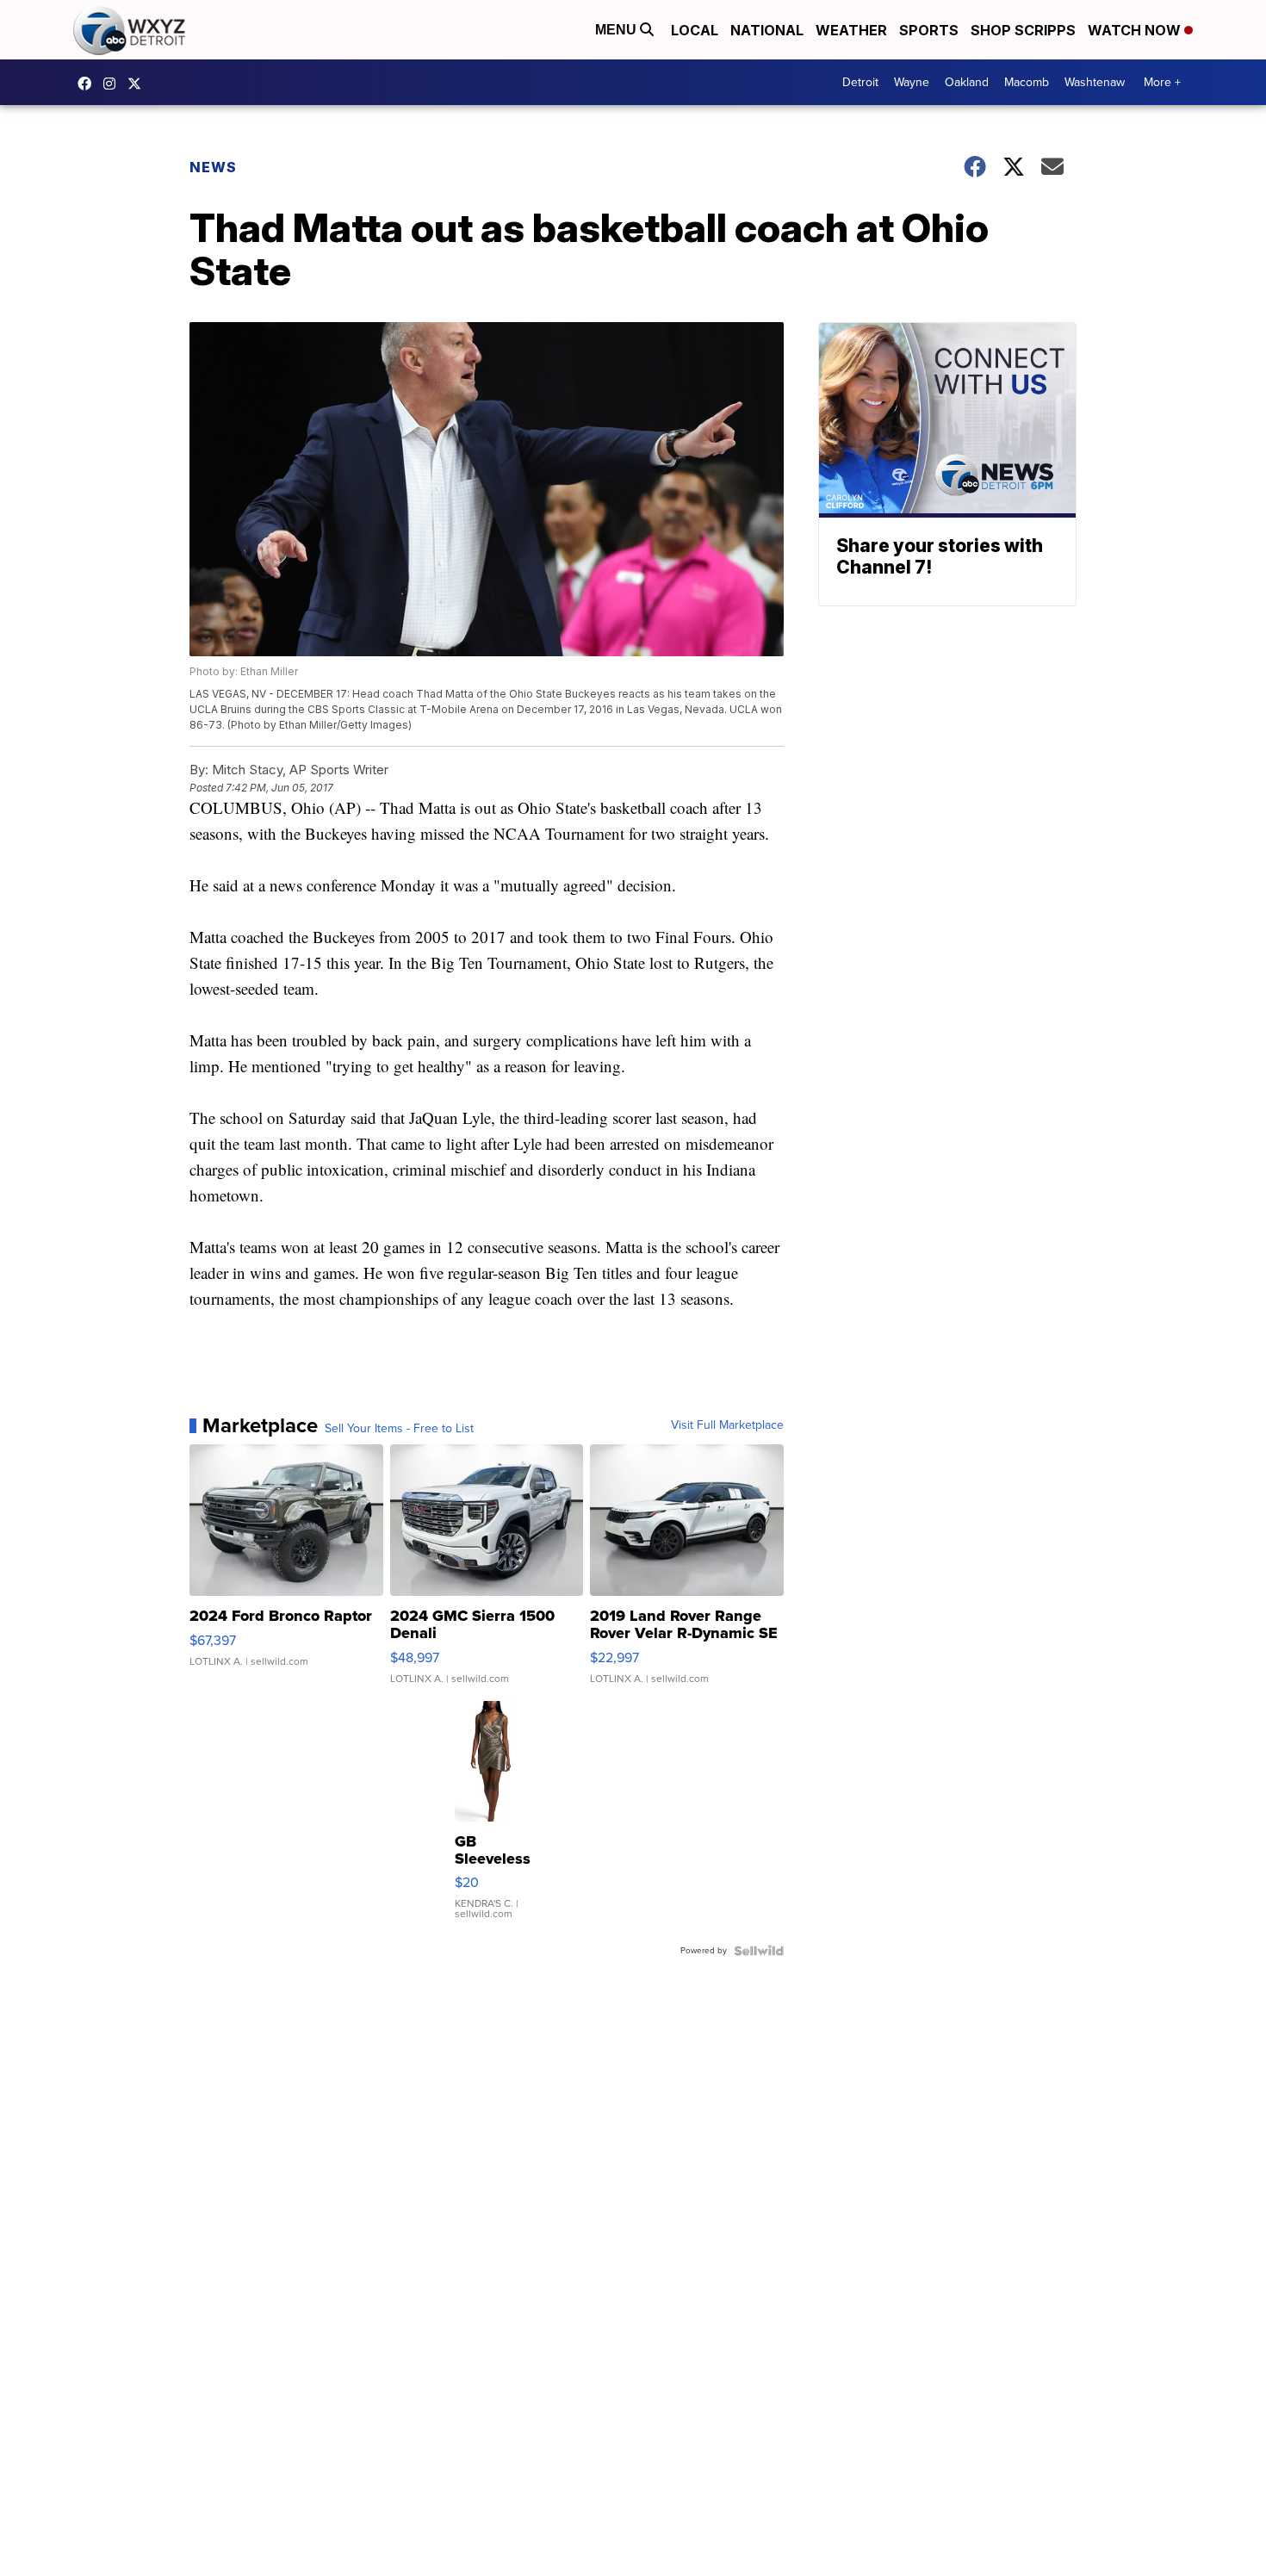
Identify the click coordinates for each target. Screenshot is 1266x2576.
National (767, 30)
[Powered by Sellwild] (759, 1951)
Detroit (860, 82)
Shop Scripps (1023, 30)
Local (695, 30)
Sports (929, 30)
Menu (617, 30)
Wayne (912, 82)
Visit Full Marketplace (727, 1425)
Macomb (1027, 82)
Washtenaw (1095, 82)
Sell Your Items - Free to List (399, 1429)
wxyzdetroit (89, 84)
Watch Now (1136, 30)
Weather (851, 30)
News (213, 167)
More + (1162, 82)
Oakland (967, 82)
